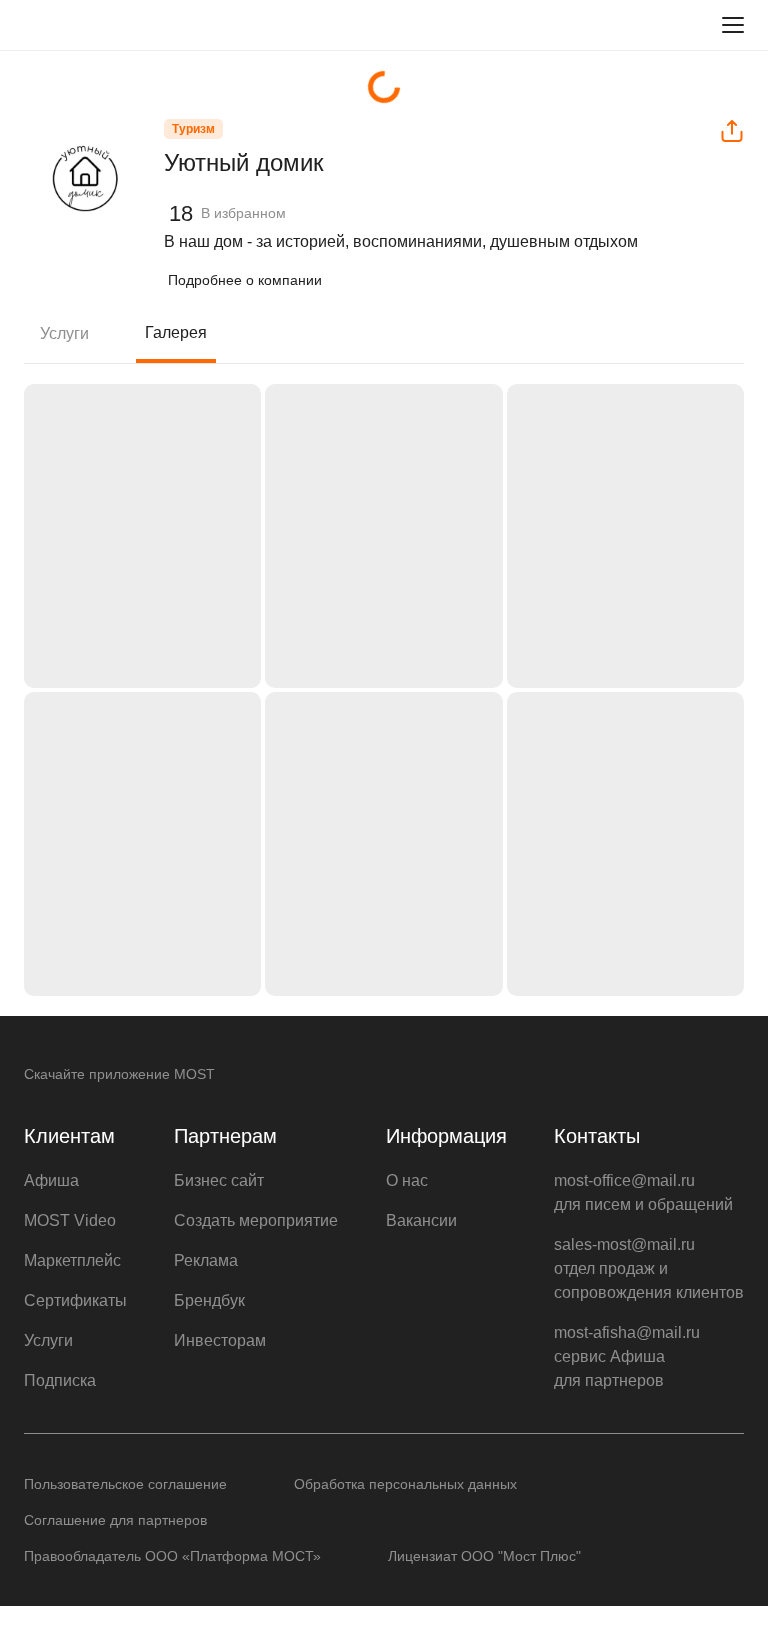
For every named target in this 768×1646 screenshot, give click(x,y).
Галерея (176, 332)
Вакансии (421, 1220)
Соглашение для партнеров (115, 1520)
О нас (407, 1180)
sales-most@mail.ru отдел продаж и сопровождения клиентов (649, 1268)
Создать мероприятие (256, 1220)
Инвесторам (220, 1340)
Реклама (206, 1260)
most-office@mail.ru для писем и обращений (643, 1192)
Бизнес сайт (219, 1180)
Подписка (60, 1380)
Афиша (51, 1180)
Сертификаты (75, 1300)
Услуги (64, 333)
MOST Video (70, 1220)
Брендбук (209, 1300)
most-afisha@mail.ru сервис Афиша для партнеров (627, 1356)
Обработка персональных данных (405, 1484)
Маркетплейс (72, 1260)
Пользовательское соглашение (125, 1484)
